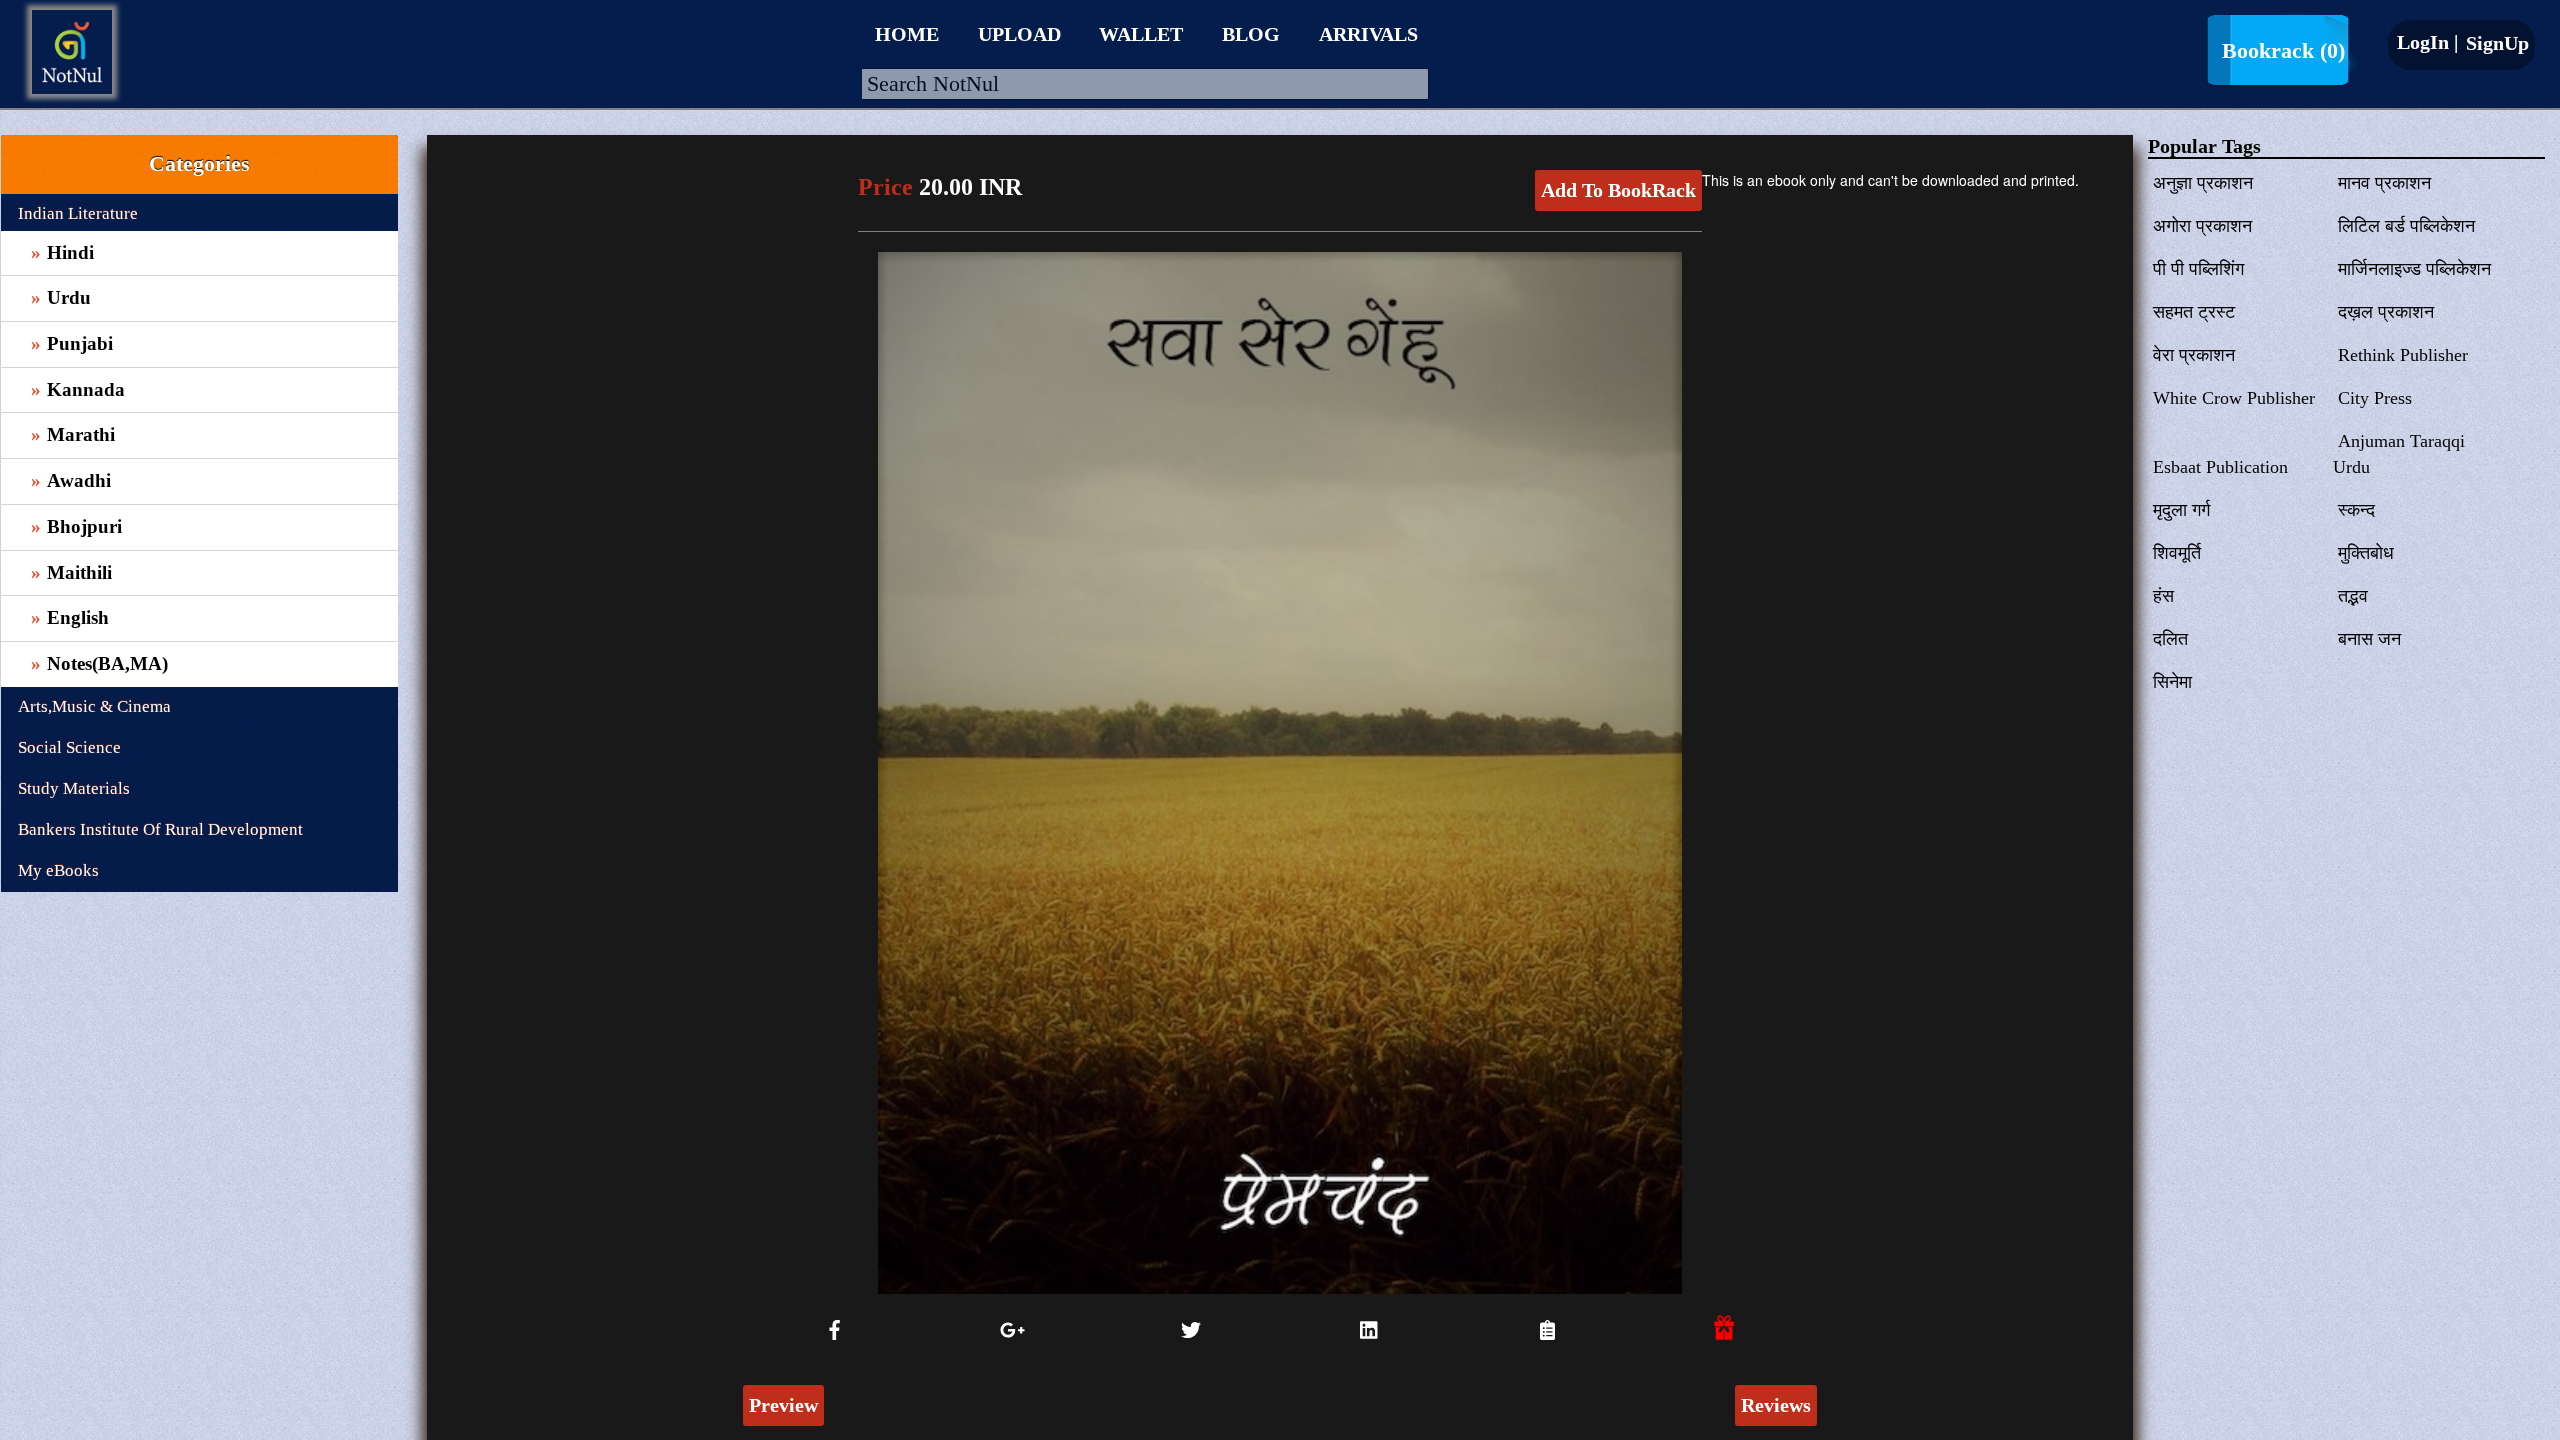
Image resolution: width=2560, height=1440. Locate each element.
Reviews (1776, 1405)
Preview (783, 1405)
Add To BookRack (1618, 190)
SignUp (2495, 43)
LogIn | (2427, 42)
